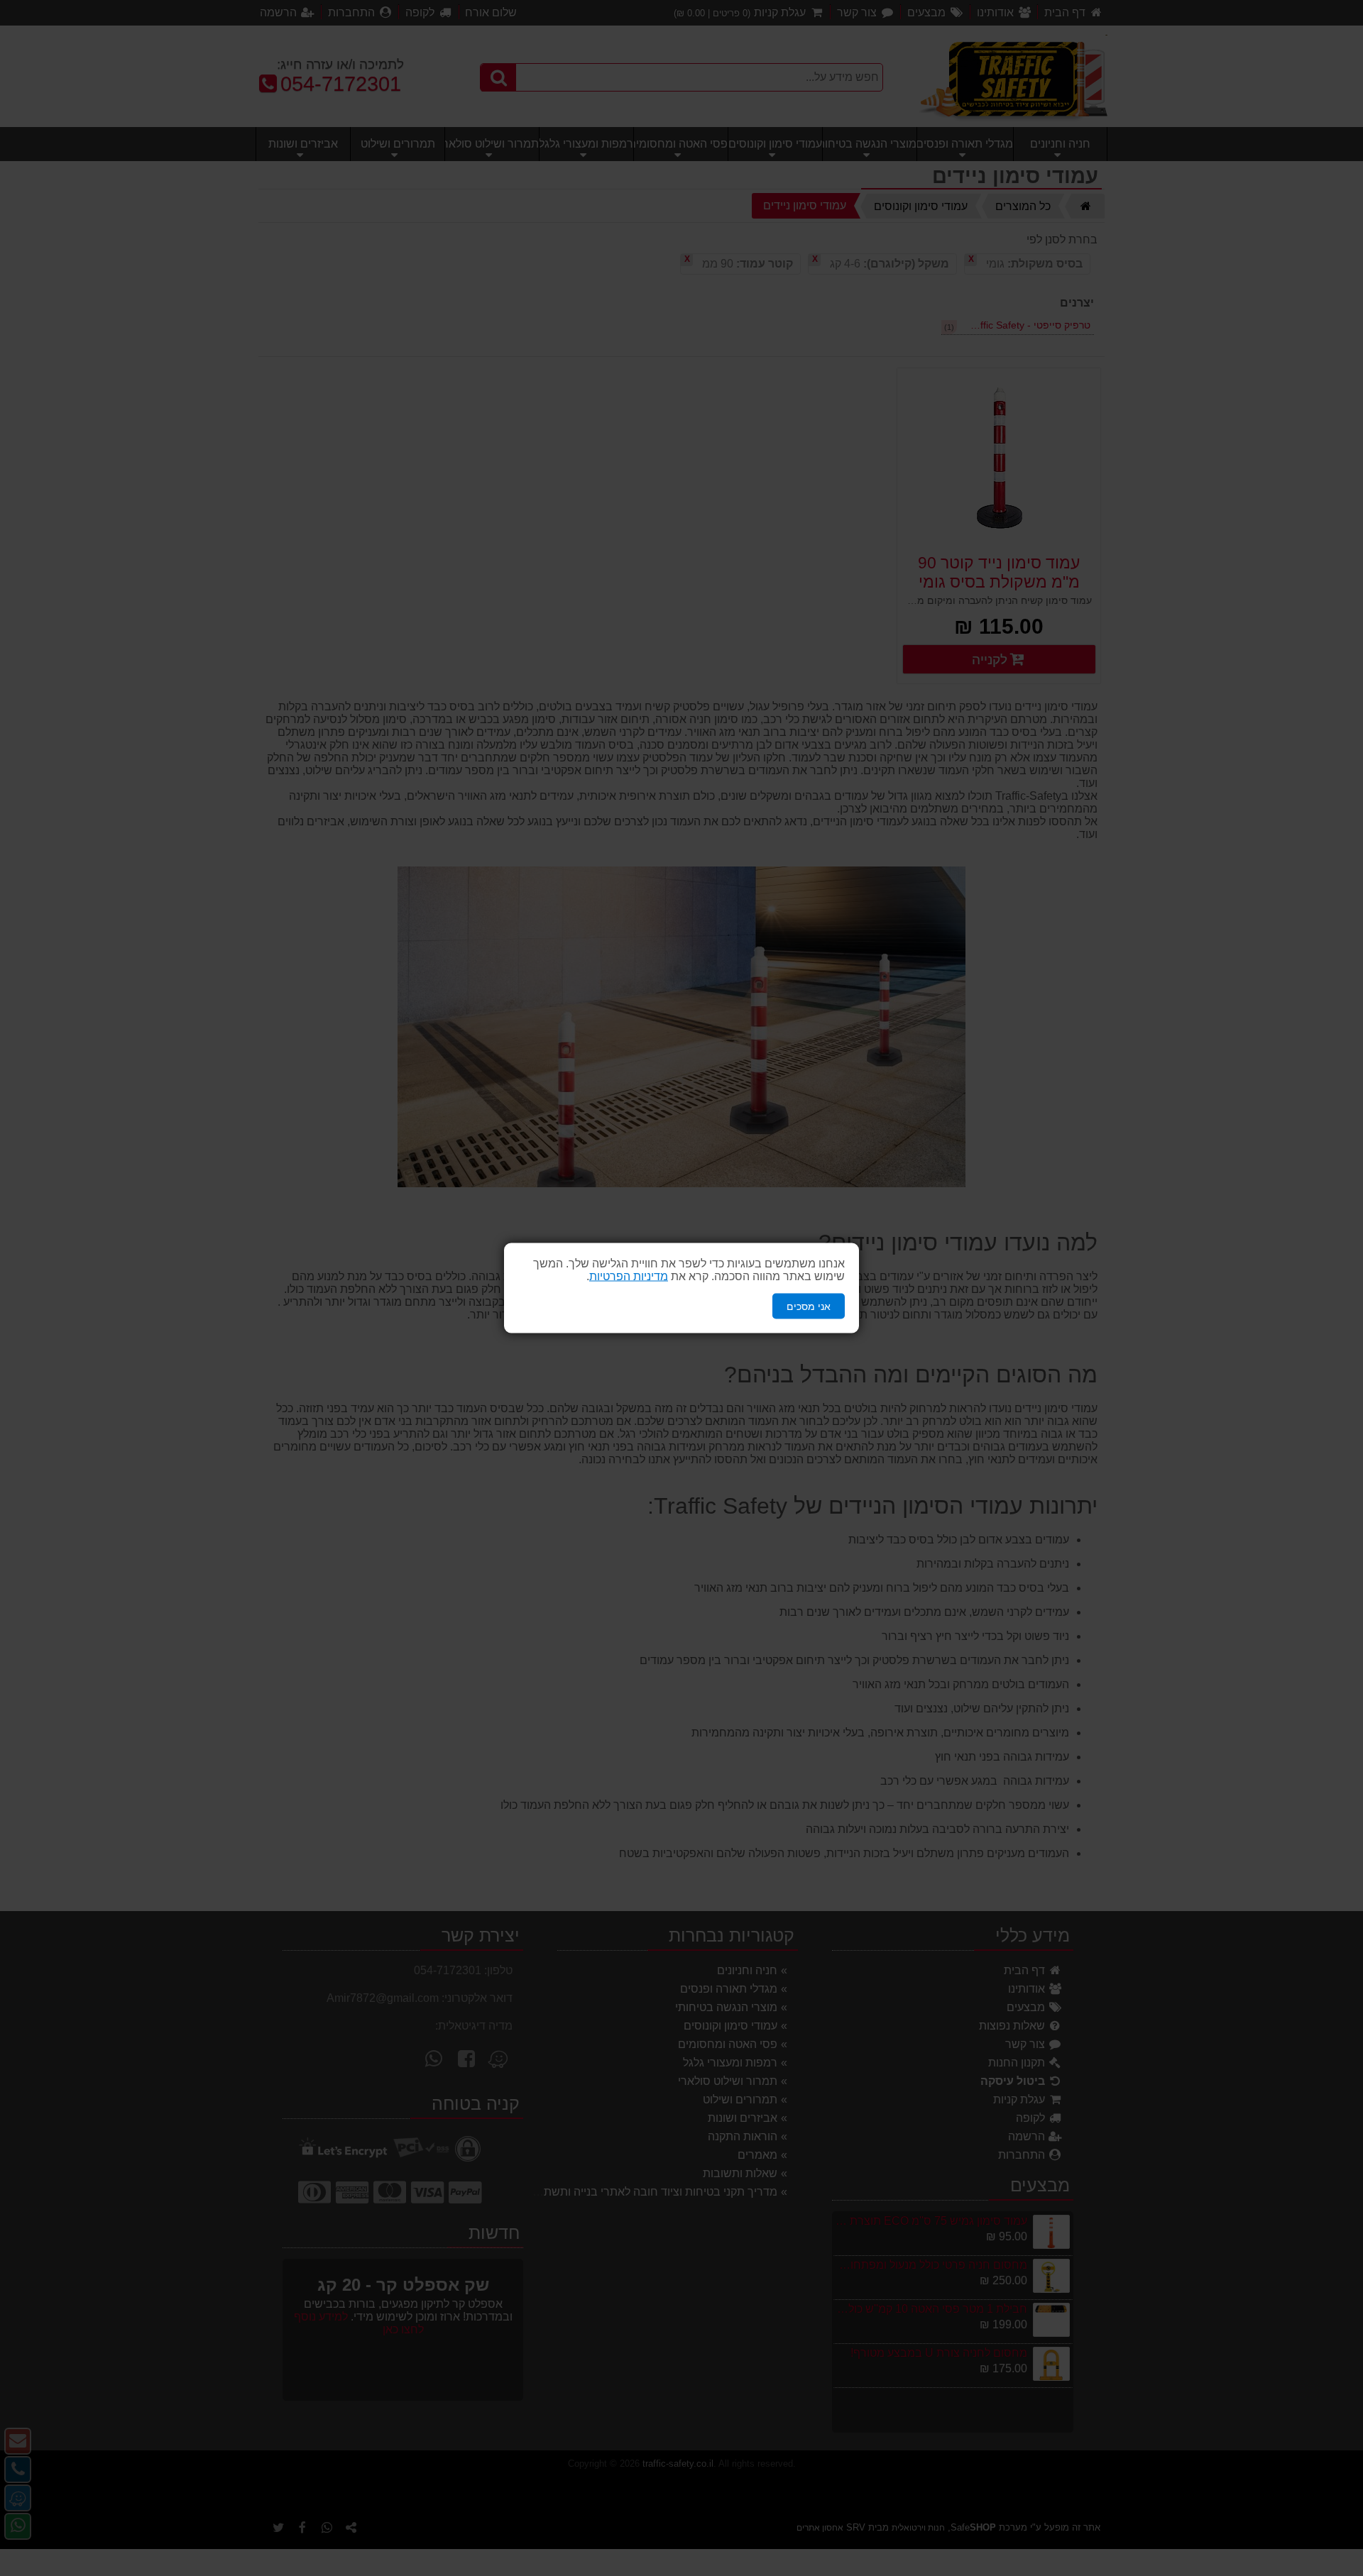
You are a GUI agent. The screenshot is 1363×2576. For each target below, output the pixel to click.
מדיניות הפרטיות (629, 1276)
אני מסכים (809, 1306)
